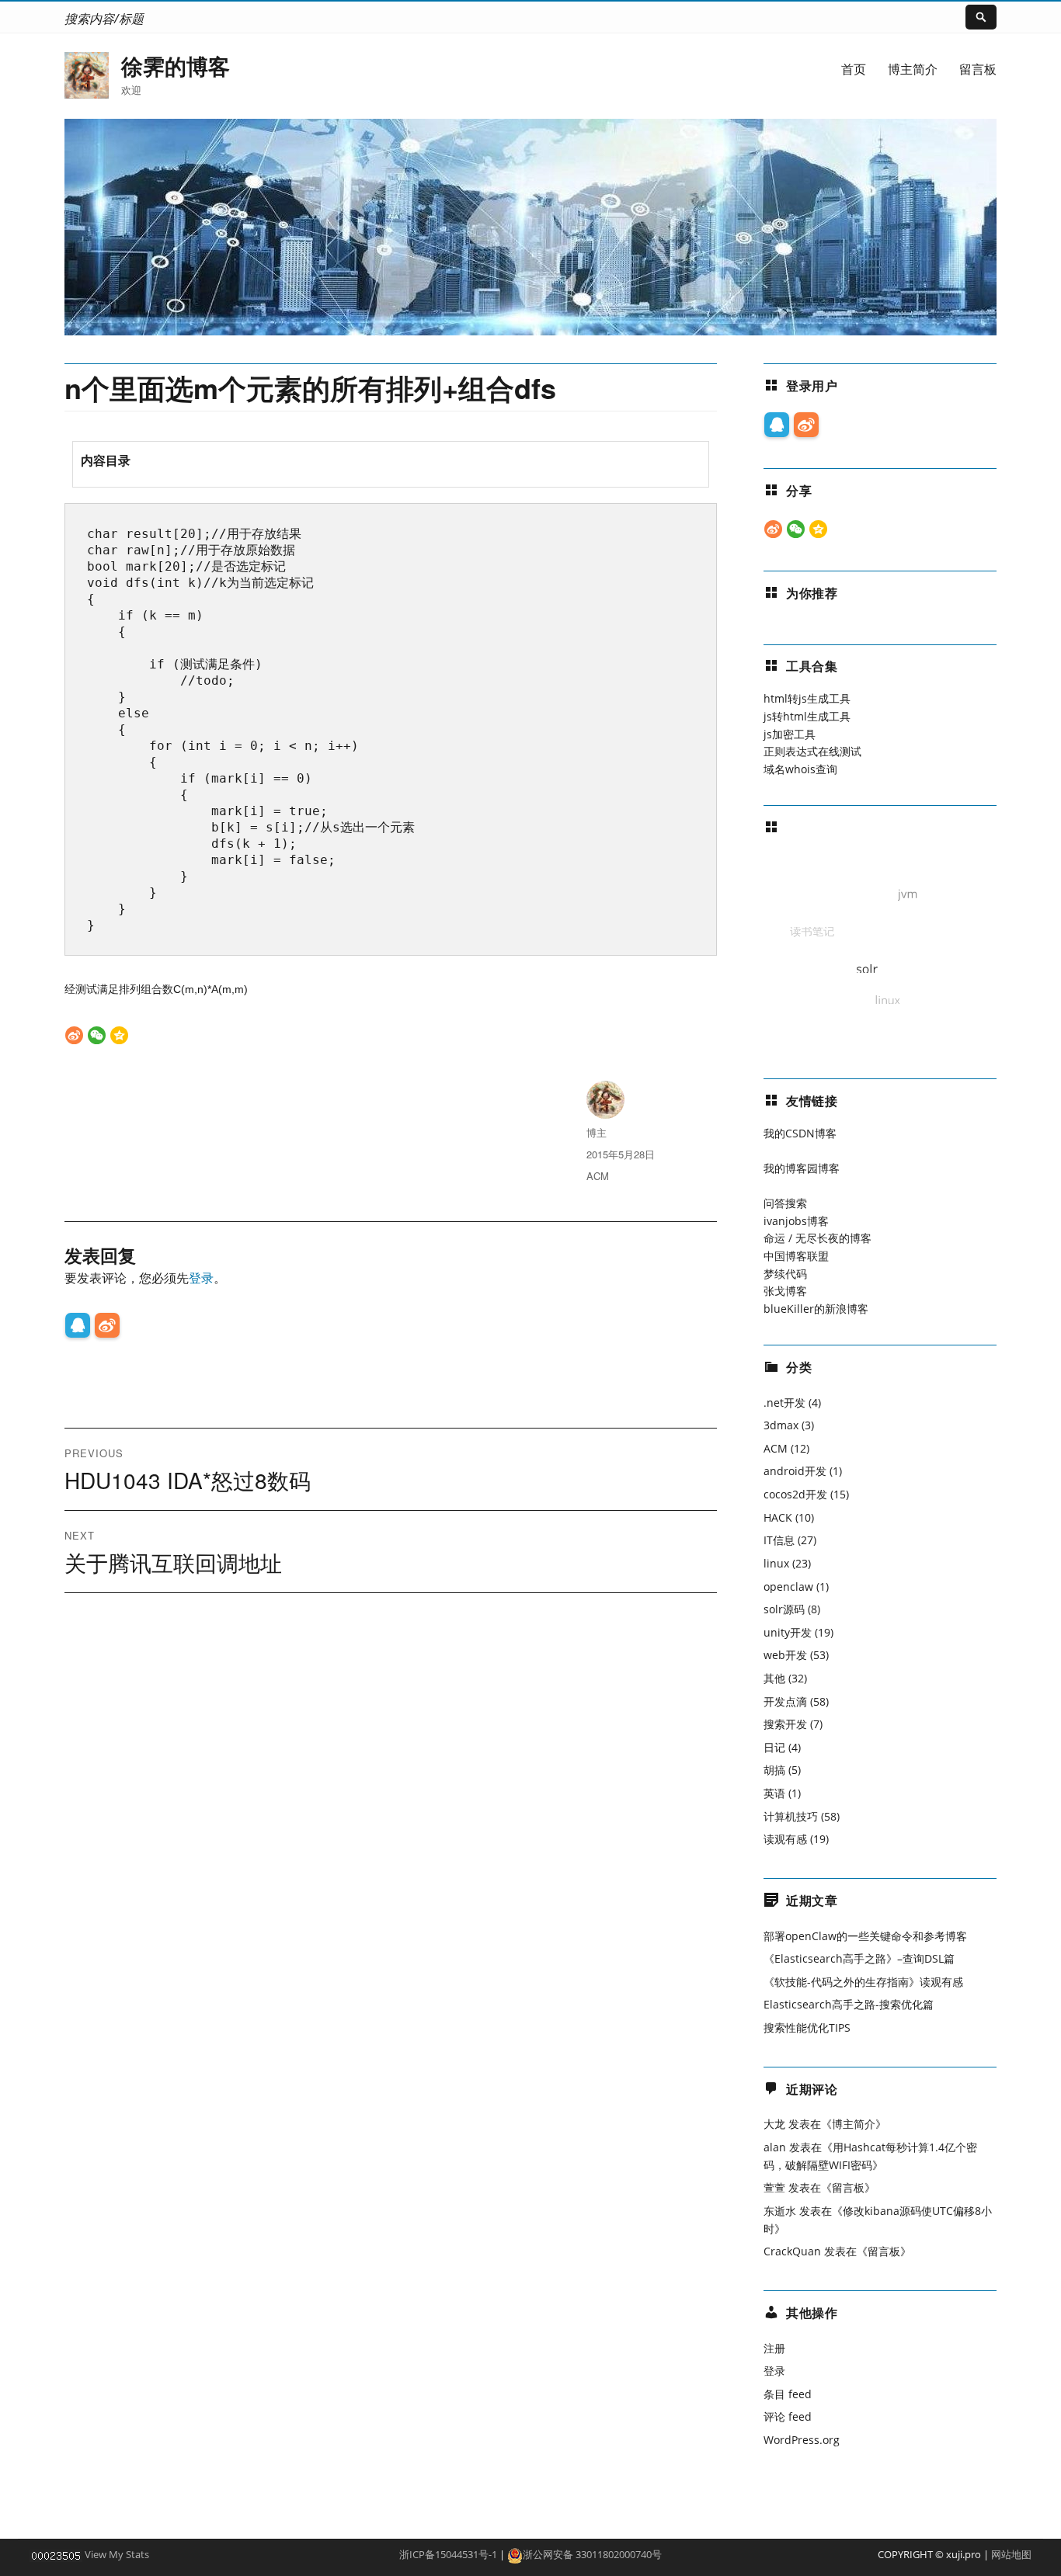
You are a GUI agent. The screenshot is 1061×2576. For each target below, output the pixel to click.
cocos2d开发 (795, 1494)
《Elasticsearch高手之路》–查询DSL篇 (859, 1958)
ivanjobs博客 (796, 1221)
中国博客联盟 (796, 1256)
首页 (854, 69)
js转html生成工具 (807, 716)
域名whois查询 (800, 769)
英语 (774, 1793)
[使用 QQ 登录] (78, 1325)
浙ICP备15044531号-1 (448, 2554)
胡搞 (774, 1770)
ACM (598, 1176)
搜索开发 (785, 1724)
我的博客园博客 (802, 1168)
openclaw (788, 1587)
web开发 (785, 1655)
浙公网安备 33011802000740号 (592, 2554)
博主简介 (913, 69)
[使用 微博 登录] (107, 1325)
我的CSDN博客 (800, 1133)
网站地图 (1011, 2554)
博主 (597, 1132)
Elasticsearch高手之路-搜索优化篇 (849, 2004)
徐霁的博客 (176, 66)
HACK (778, 1517)
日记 (774, 1747)
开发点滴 (785, 1701)
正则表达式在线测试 (812, 751)
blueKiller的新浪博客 (816, 1309)
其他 (774, 1678)
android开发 (795, 1471)
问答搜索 (785, 1203)
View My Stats (117, 2554)
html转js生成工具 (807, 698)
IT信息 (779, 1540)
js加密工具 (790, 734)
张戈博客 (785, 1291)
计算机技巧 (791, 1816)
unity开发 (788, 1632)
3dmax (781, 1425)
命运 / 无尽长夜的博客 (817, 1238)
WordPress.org (802, 2440)
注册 (774, 2348)
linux (776, 1563)
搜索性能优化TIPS (807, 2027)
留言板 (978, 69)
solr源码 (784, 1609)
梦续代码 (785, 1274)
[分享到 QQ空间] (119, 1035)
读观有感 (785, 1839)
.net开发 (784, 1403)
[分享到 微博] (74, 1035)
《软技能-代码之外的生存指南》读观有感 (863, 1982)
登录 (201, 1278)
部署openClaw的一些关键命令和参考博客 (865, 1936)
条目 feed (788, 2394)
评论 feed (788, 2416)
